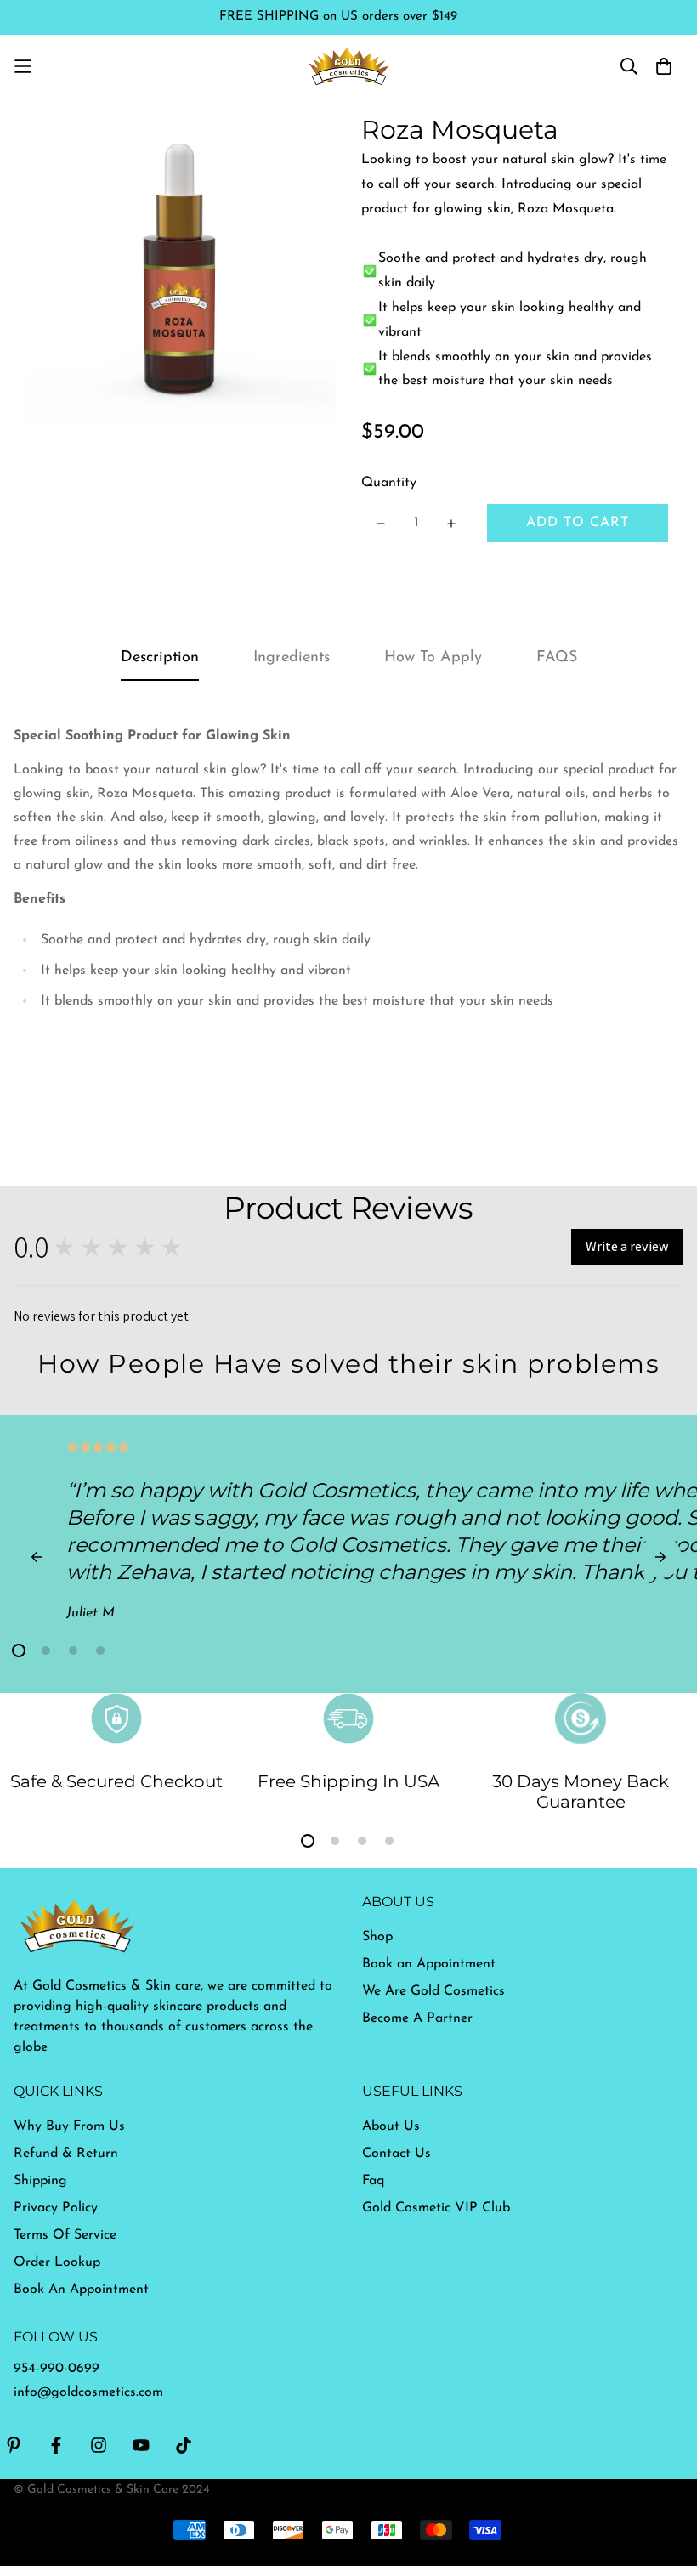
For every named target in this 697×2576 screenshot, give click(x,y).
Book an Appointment (429, 1964)
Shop (377, 1937)
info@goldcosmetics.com (88, 2392)
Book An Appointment (81, 2290)
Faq (373, 2181)
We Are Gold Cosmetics (433, 1991)
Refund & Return (66, 2154)
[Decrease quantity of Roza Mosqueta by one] (380, 524)
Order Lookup (57, 2262)
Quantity (389, 483)
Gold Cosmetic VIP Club (436, 2208)
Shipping (40, 2181)
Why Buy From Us (69, 2126)
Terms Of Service (65, 2235)
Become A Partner (417, 2018)
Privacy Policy (56, 2208)
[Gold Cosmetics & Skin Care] (349, 66)
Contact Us (397, 2154)
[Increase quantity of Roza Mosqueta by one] (451, 524)
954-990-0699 (57, 2369)
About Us (391, 2126)
